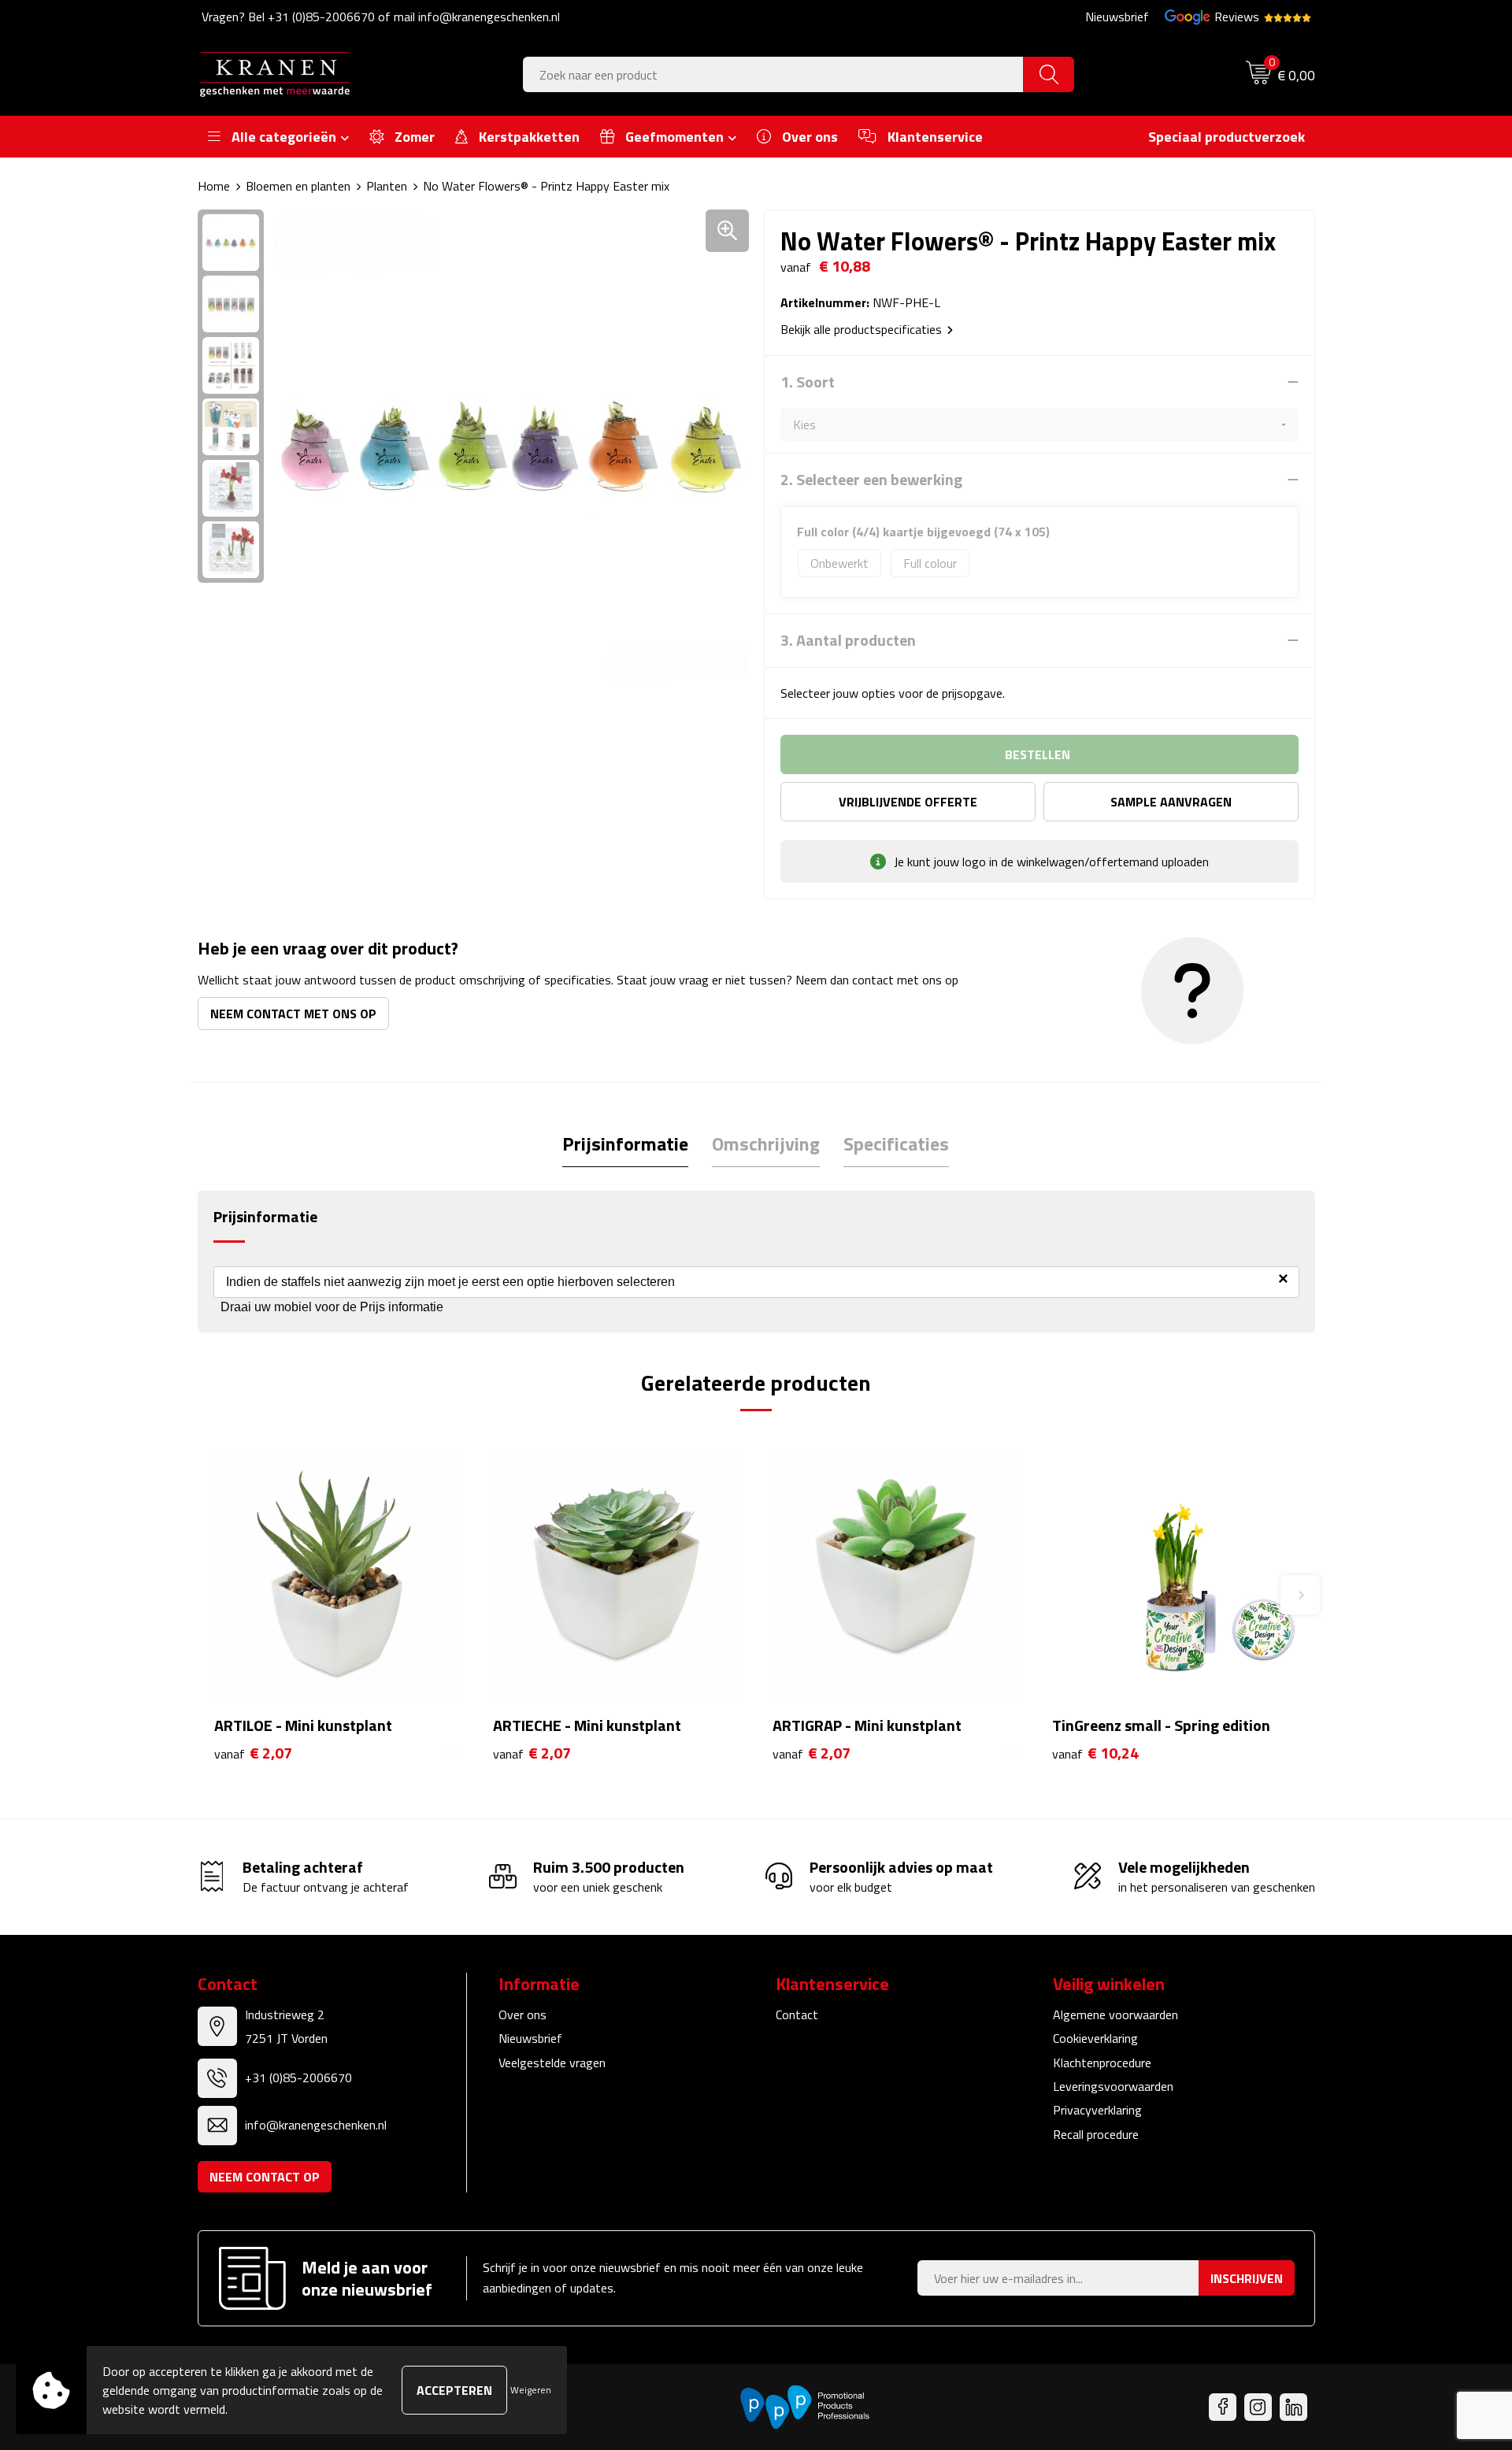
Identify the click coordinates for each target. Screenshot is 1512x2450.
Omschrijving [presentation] (766, 1143)
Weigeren (531, 2390)
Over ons (523, 2014)
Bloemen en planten (298, 186)
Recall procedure (1096, 2134)
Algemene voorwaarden (1115, 2014)
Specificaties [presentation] (896, 1143)
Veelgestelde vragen (552, 2063)
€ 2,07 (253, 1753)
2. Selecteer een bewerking (871, 480)
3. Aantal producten (848, 640)
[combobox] (773, 74)
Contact (797, 2014)
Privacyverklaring (1097, 2110)
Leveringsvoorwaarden (1113, 2086)
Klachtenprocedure (1102, 2063)
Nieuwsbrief (1117, 17)
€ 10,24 (1095, 1753)
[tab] (625, 1144)
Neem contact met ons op (293, 1014)
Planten (387, 186)
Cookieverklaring (1095, 2038)
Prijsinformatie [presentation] (625, 1143)
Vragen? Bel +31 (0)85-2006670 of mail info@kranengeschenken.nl (381, 17)
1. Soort (808, 382)
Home (214, 186)
